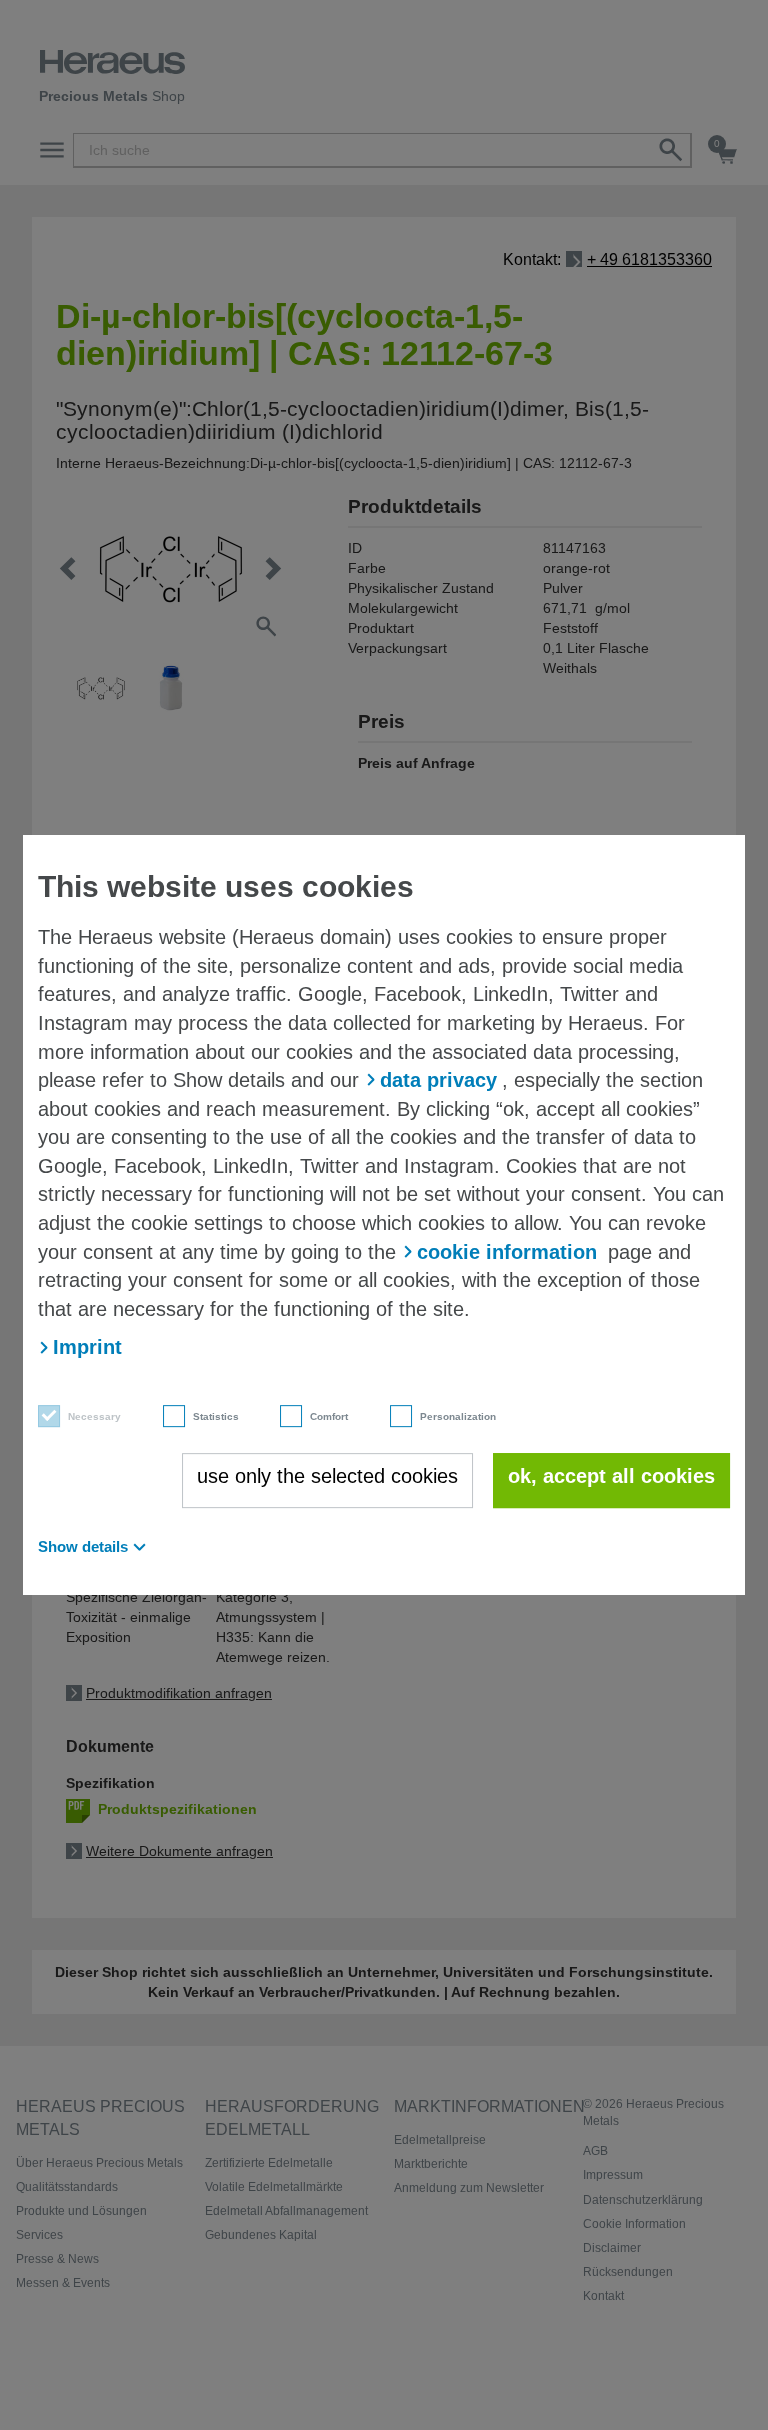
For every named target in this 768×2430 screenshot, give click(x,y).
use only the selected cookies (327, 1476)
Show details (83, 1546)
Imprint (87, 1347)
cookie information (507, 1252)
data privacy (438, 1080)
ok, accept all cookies (611, 1476)
